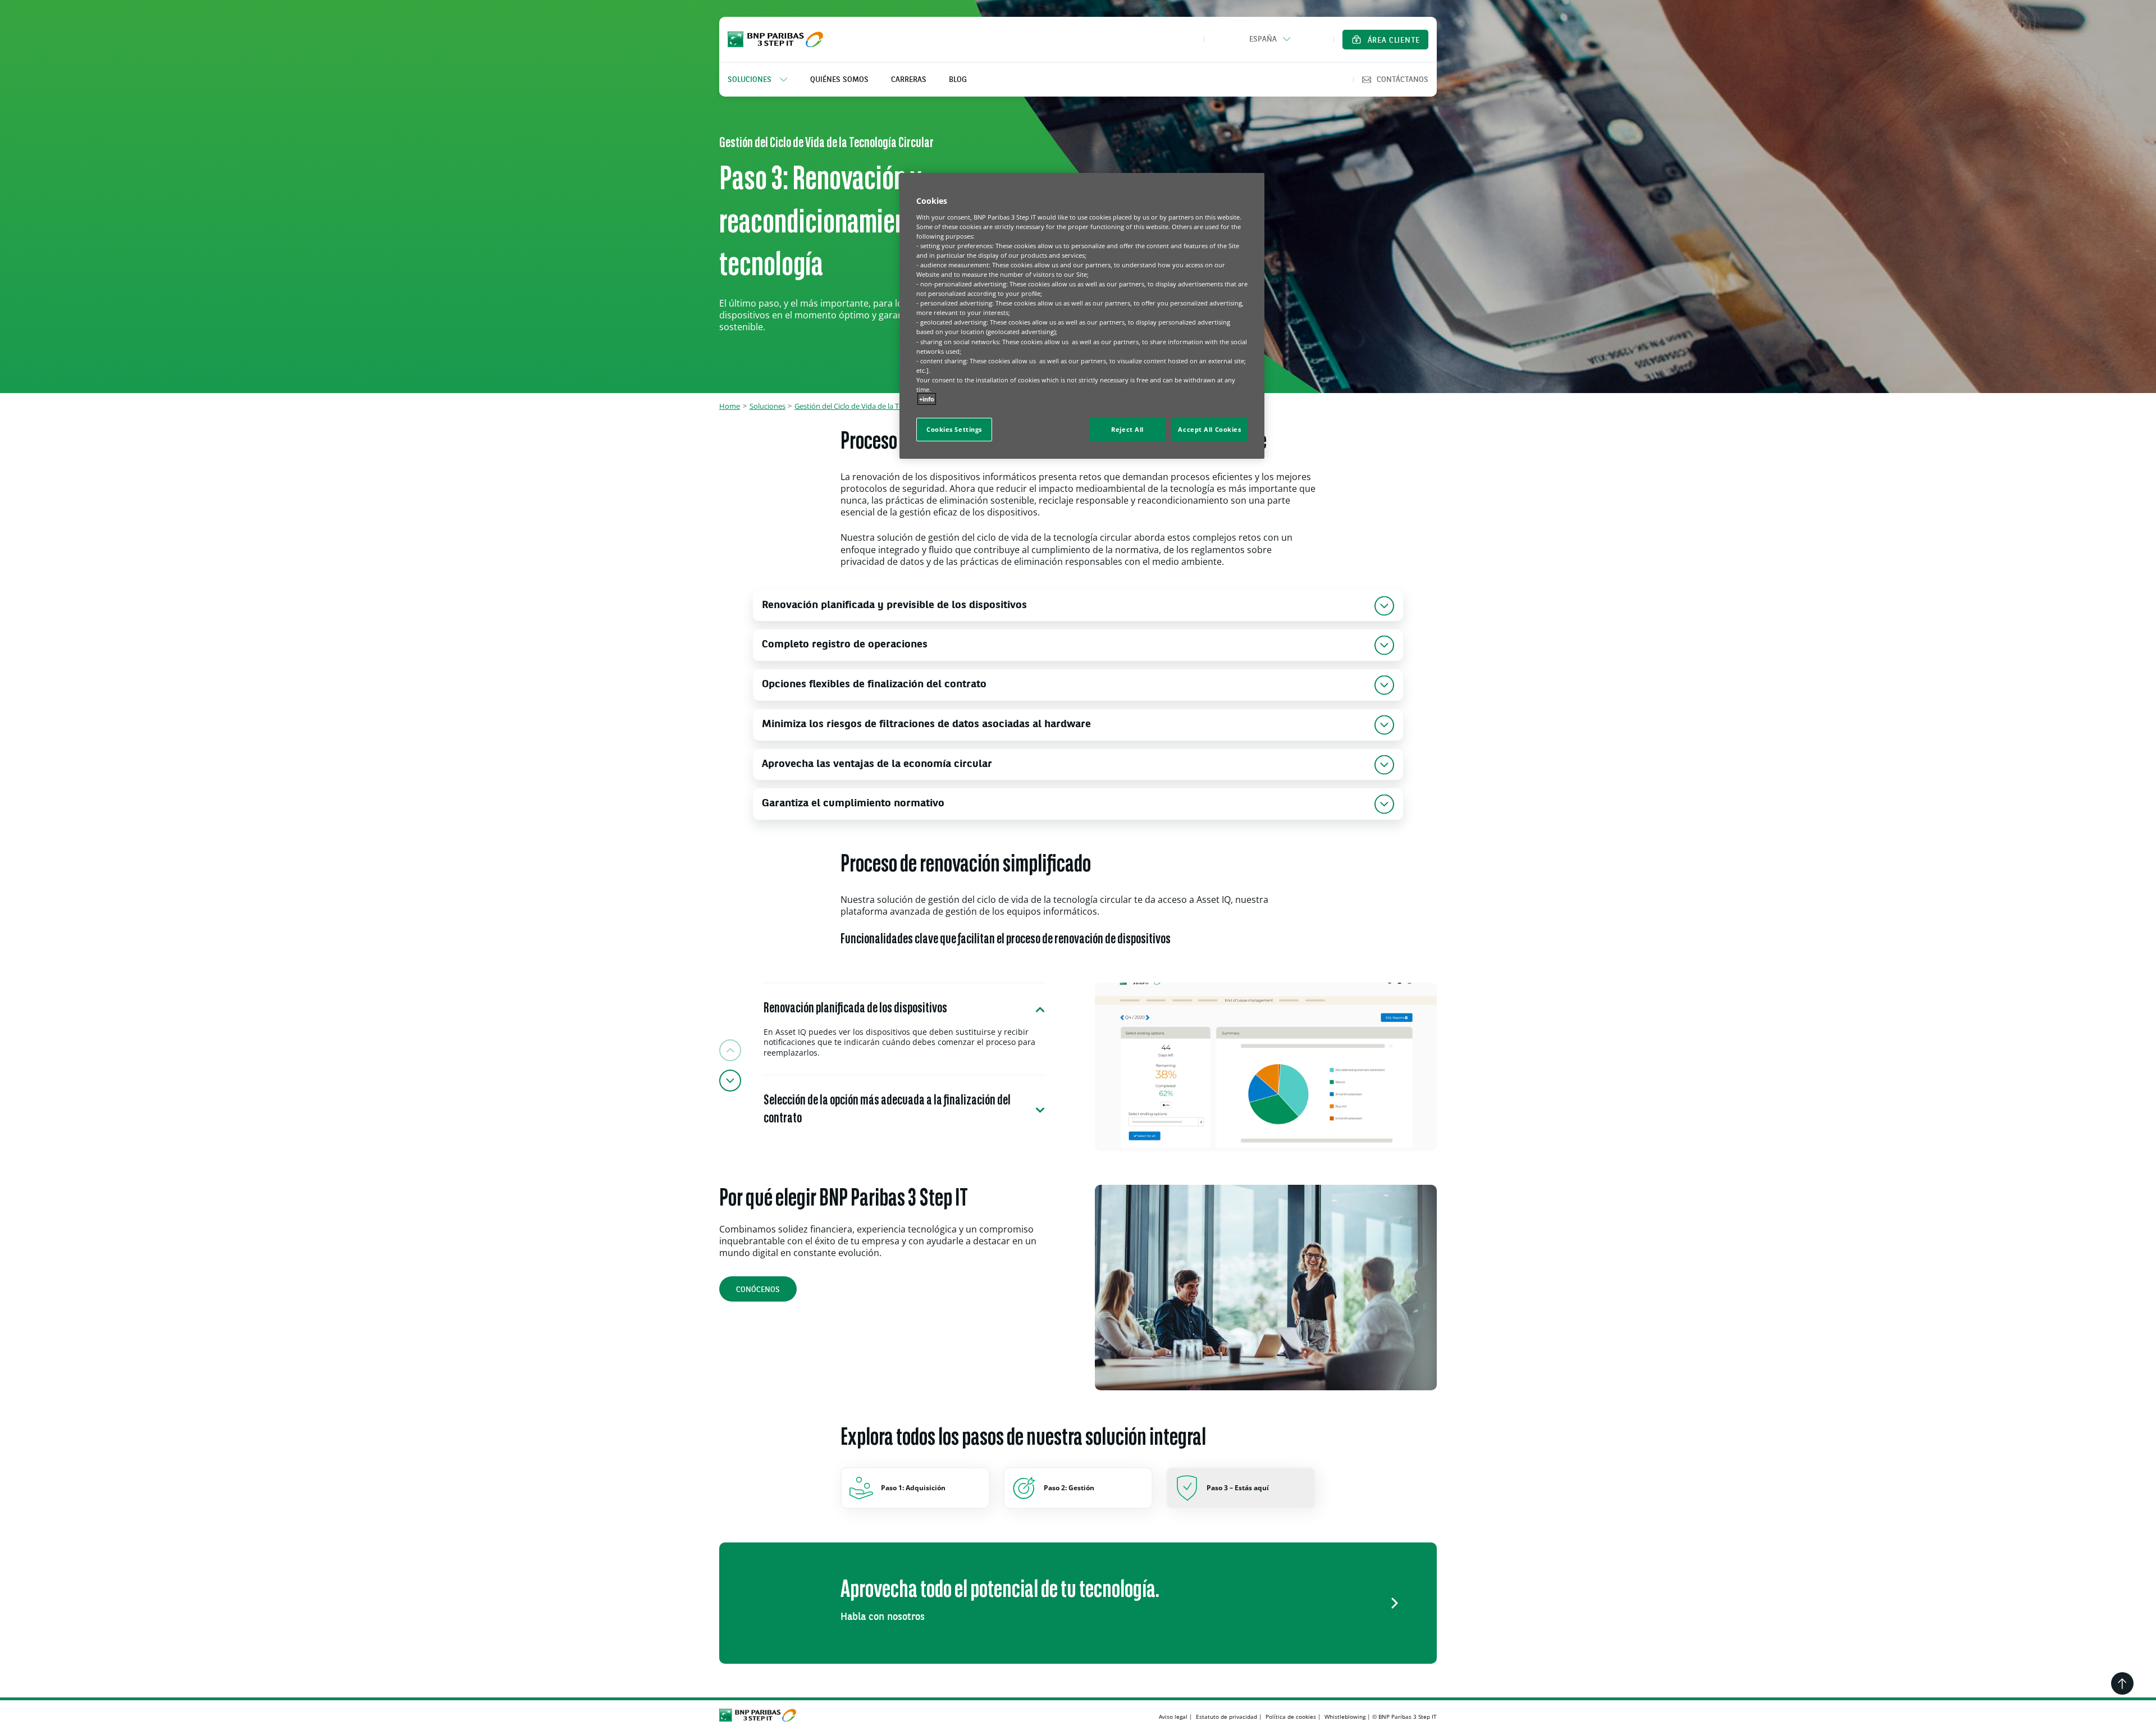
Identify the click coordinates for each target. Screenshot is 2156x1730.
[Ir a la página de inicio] (775, 39)
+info (927, 399)
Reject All (1127, 429)
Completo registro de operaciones (845, 645)
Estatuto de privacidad (1227, 1717)
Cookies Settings (954, 429)
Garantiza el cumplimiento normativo (853, 804)
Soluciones (768, 406)
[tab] (904, 1029)
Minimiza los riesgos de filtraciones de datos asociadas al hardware (926, 725)
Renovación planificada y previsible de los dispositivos (894, 606)
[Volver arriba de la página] (2122, 1683)
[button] (1269, 39)
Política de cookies (1291, 1717)
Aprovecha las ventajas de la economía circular (877, 764)
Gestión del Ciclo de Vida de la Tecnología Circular (876, 406)
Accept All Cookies (1209, 429)
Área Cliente (1394, 40)
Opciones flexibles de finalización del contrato (874, 685)
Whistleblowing (1345, 1717)
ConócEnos (758, 1290)
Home (730, 406)
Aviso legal (1173, 1717)
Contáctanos (1403, 80)
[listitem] (763, 80)
